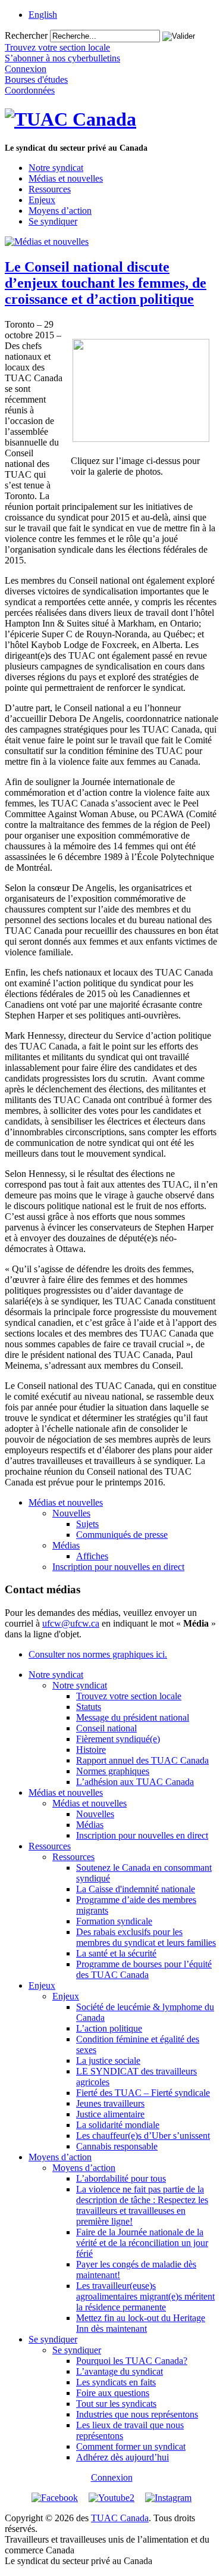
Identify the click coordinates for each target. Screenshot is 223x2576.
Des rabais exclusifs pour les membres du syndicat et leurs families (146, 1937)
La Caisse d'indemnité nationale (136, 1889)
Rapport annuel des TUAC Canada (142, 1760)
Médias (66, 1545)
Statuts (89, 1707)
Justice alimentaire (110, 2114)
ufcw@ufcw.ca (71, 1623)
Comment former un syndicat (131, 2446)
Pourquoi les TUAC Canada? (132, 2361)
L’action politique (109, 2028)
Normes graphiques (113, 1771)
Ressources (50, 189)
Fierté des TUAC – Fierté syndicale (143, 2093)
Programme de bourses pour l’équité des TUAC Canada (144, 1969)
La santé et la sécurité (116, 1953)
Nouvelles (71, 1513)
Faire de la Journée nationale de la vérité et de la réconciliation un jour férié (142, 2243)
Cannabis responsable (117, 2146)
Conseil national (106, 1728)
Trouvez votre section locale (129, 1696)
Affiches (92, 1556)
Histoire (91, 1750)
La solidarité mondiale (118, 2125)
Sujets (87, 1524)
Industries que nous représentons (137, 2414)
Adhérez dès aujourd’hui (123, 2457)
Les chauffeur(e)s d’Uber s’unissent (143, 2136)
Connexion (112, 2477)
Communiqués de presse (122, 1535)
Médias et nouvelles (66, 178)
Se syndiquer (53, 221)
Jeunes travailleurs (110, 2103)
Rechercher (26, 35)
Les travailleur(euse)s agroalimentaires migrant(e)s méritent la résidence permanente (145, 2296)
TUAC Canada (120, 2518)
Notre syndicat (56, 168)
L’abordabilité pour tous (121, 2178)
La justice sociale (108, 2061)
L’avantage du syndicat (120, 2371)
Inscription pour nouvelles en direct (118, 1567)
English (43, 15)
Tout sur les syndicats (116, 2404)
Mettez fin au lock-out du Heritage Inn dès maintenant (141, 2323)
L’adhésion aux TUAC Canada (135, 1782)
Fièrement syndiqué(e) (118, 1739)
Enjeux (42, 200)
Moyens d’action (60, 211)
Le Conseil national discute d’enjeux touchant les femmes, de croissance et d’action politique (106, 283)
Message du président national (133, 1717)
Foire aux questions (113, 2393)
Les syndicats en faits (116, 2382)
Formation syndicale (114, 1921)
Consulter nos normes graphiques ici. (98, 1654)
